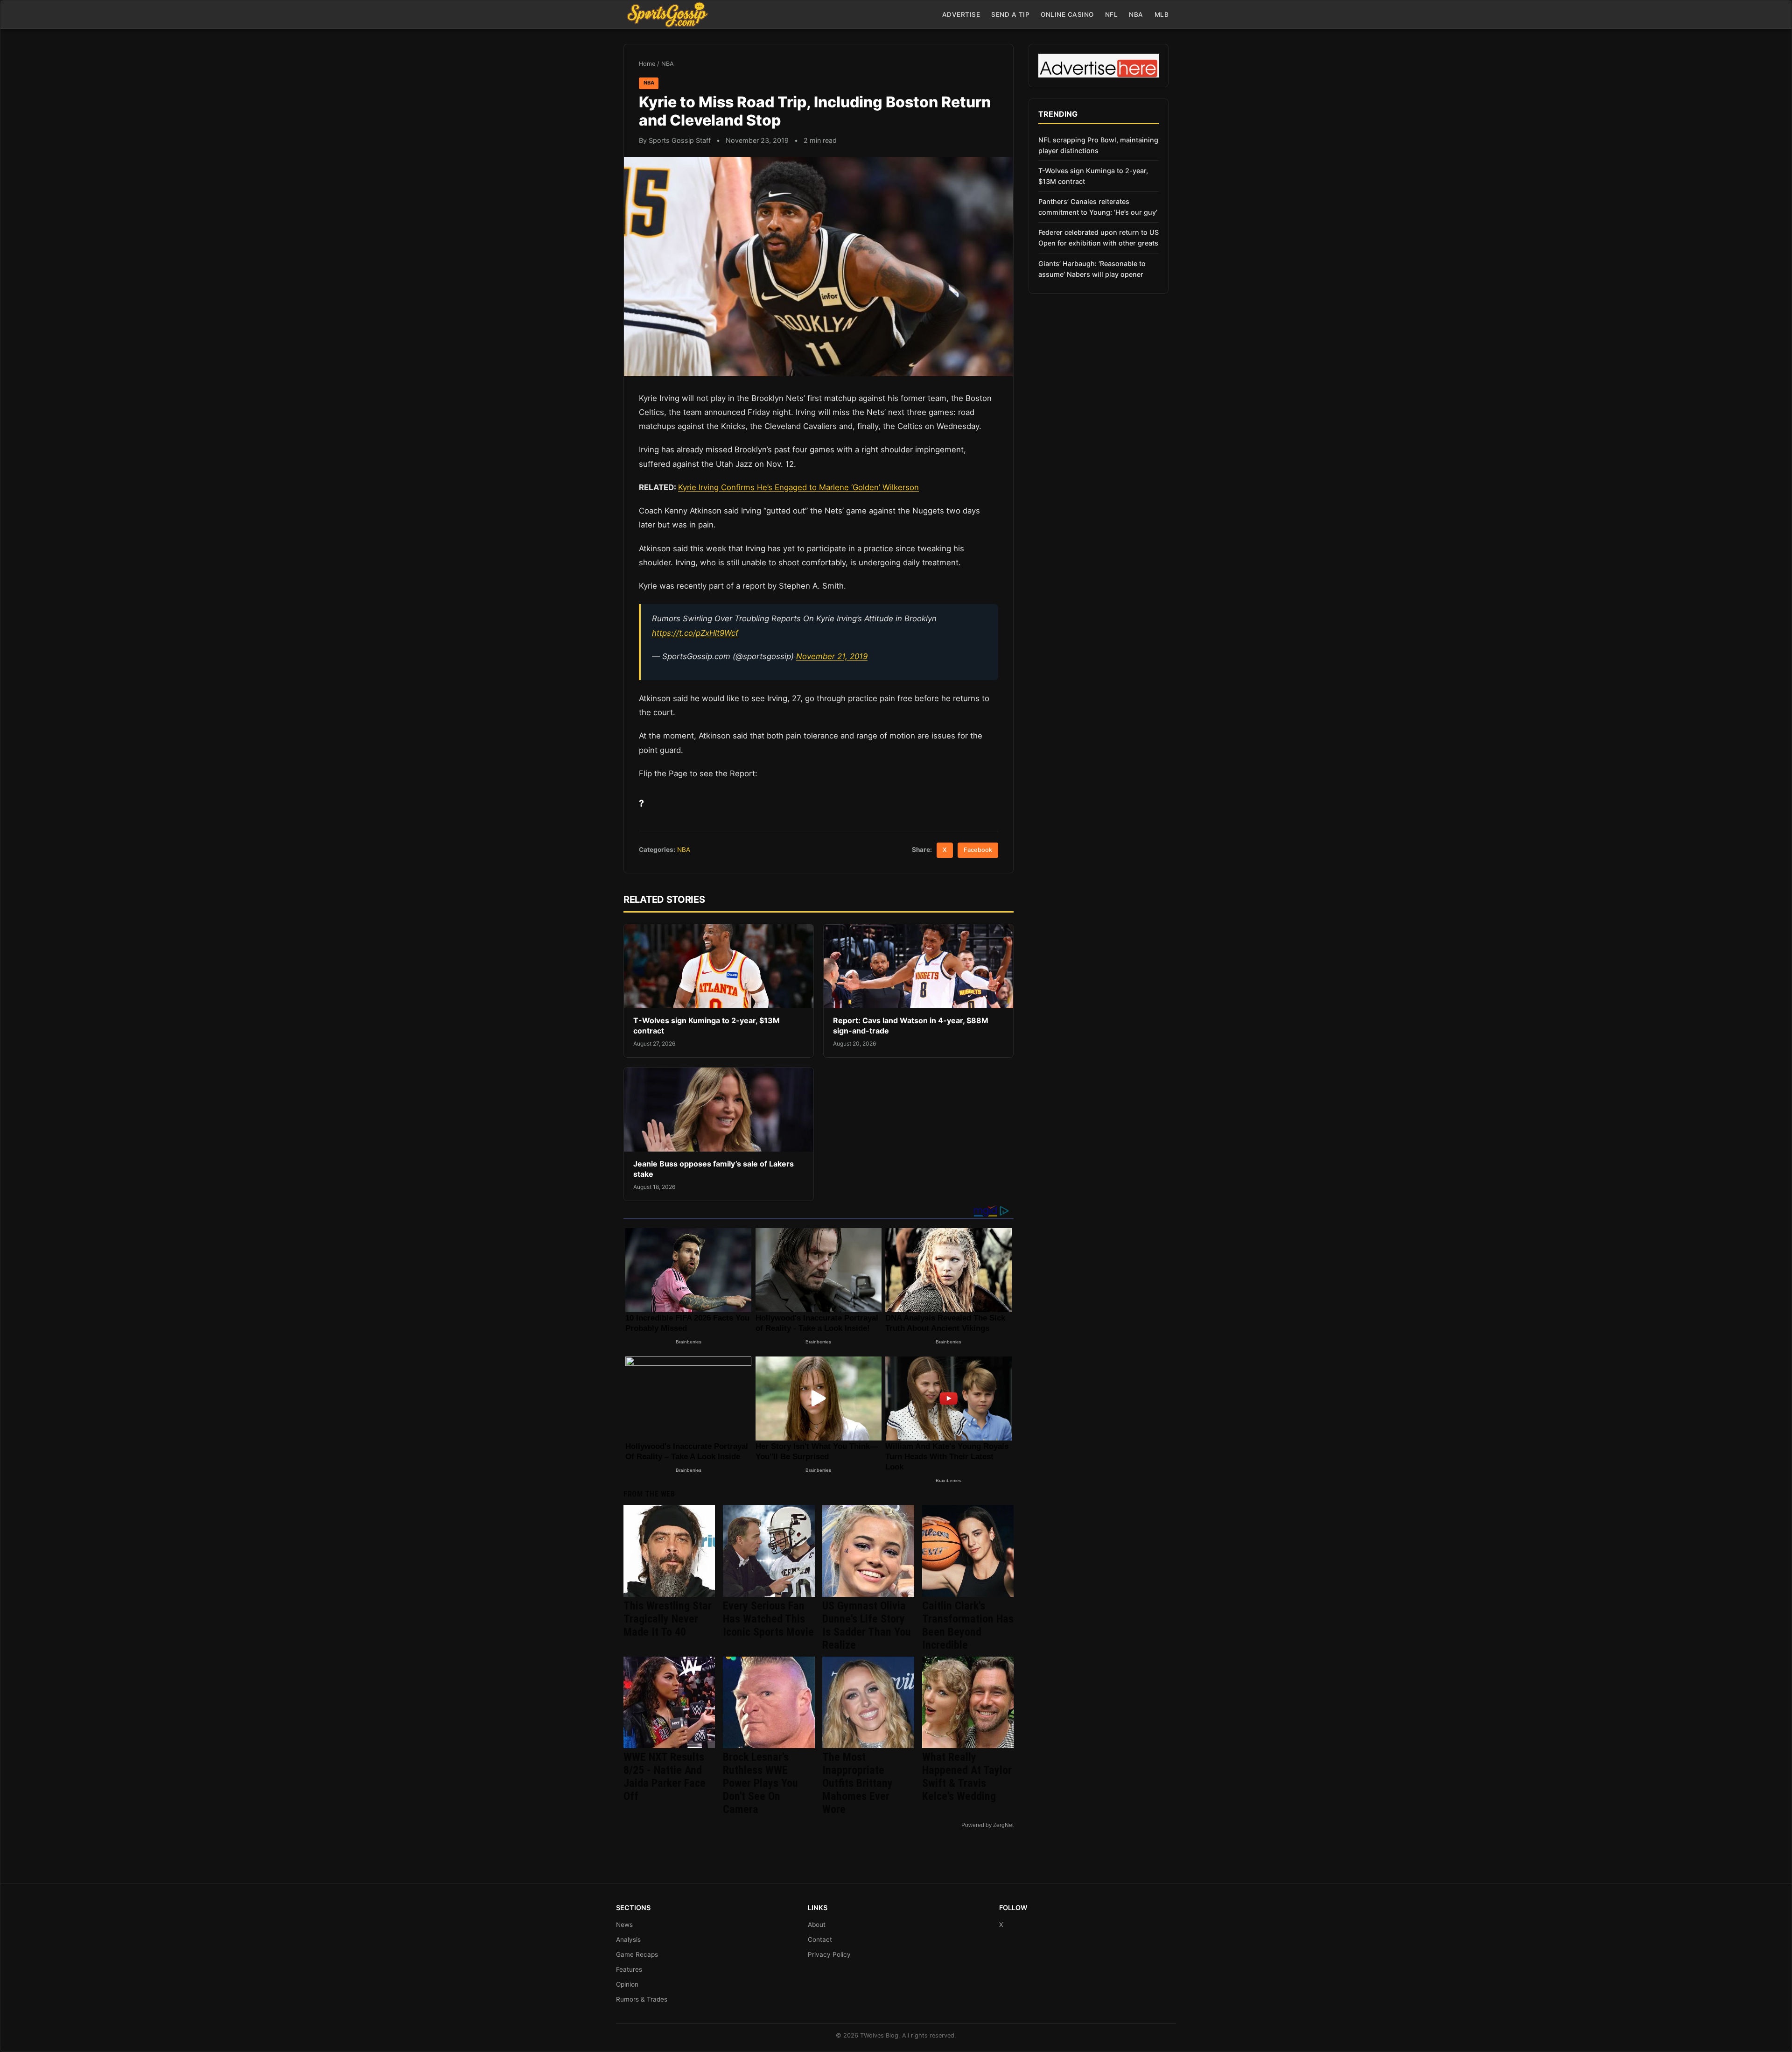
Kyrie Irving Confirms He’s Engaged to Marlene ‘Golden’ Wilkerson (798, 487)
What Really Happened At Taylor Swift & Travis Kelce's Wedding (967, 1777)
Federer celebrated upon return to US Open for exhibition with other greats (1099, 238)
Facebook (978, 850)
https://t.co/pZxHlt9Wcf (695, 633)
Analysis (628, 1940)
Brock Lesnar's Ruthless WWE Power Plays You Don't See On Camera (760, 1783)
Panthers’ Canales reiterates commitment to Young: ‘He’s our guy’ (1098, 207)
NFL (1112, 14)
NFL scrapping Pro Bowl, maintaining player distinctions (1098, 145)
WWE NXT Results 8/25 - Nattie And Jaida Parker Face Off (665, 1777)
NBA (1136, 14)
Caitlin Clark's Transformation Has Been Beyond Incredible (968, 1625)
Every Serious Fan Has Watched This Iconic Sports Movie (768, 1619)
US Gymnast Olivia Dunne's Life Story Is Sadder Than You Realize (867, 1625)
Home (647, 64)
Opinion (627, 1984)
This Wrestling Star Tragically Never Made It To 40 (668, 1619)
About (817, 1925)
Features (629, 1969)
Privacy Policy (829, 1954)
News (624, 1925)
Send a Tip (1010, 14)
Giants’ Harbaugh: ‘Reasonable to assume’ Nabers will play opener (1092, 269)
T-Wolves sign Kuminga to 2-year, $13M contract (1093, 176)
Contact (820, 1940)
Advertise (961, 14)
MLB (1162, 14)
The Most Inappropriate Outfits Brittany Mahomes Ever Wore (857, 1783)
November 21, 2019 (832, 656)
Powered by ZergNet (987, 1825)
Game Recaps (637, 1954)
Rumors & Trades (642, 1999)
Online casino (1067, 14)
